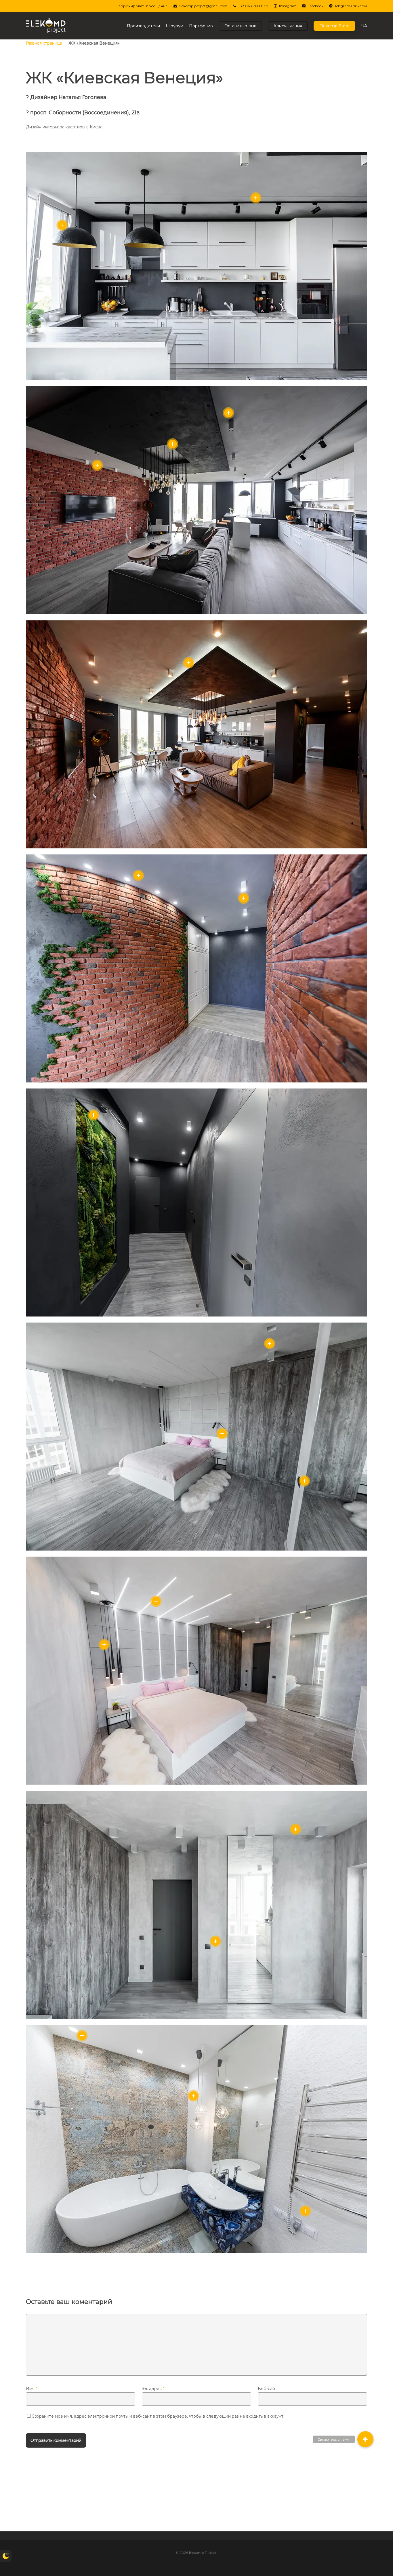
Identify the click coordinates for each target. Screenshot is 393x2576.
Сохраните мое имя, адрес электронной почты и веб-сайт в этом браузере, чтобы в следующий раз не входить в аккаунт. (158, 2416)
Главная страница (44, 43)
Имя (32, 2389)
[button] (365, 2439)
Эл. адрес (153, 2389)
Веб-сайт (267, 2389)
